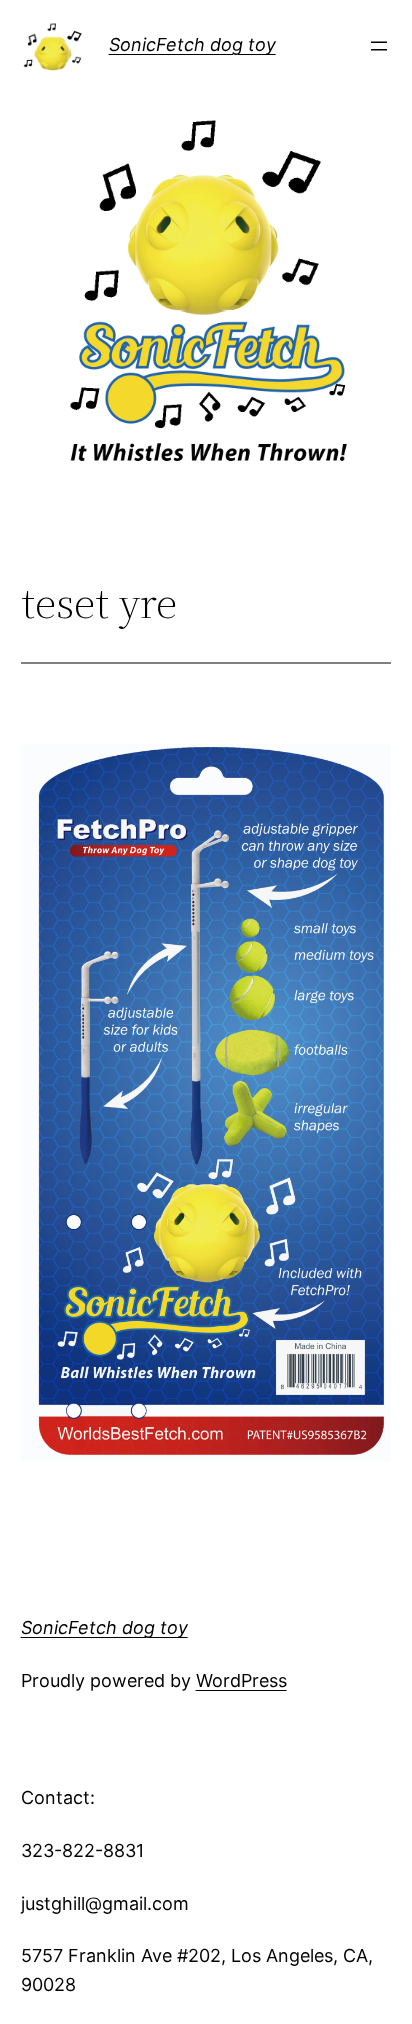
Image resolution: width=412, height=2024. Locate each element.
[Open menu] (379, 46)
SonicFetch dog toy (192, 44)
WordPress (241, 1680)
